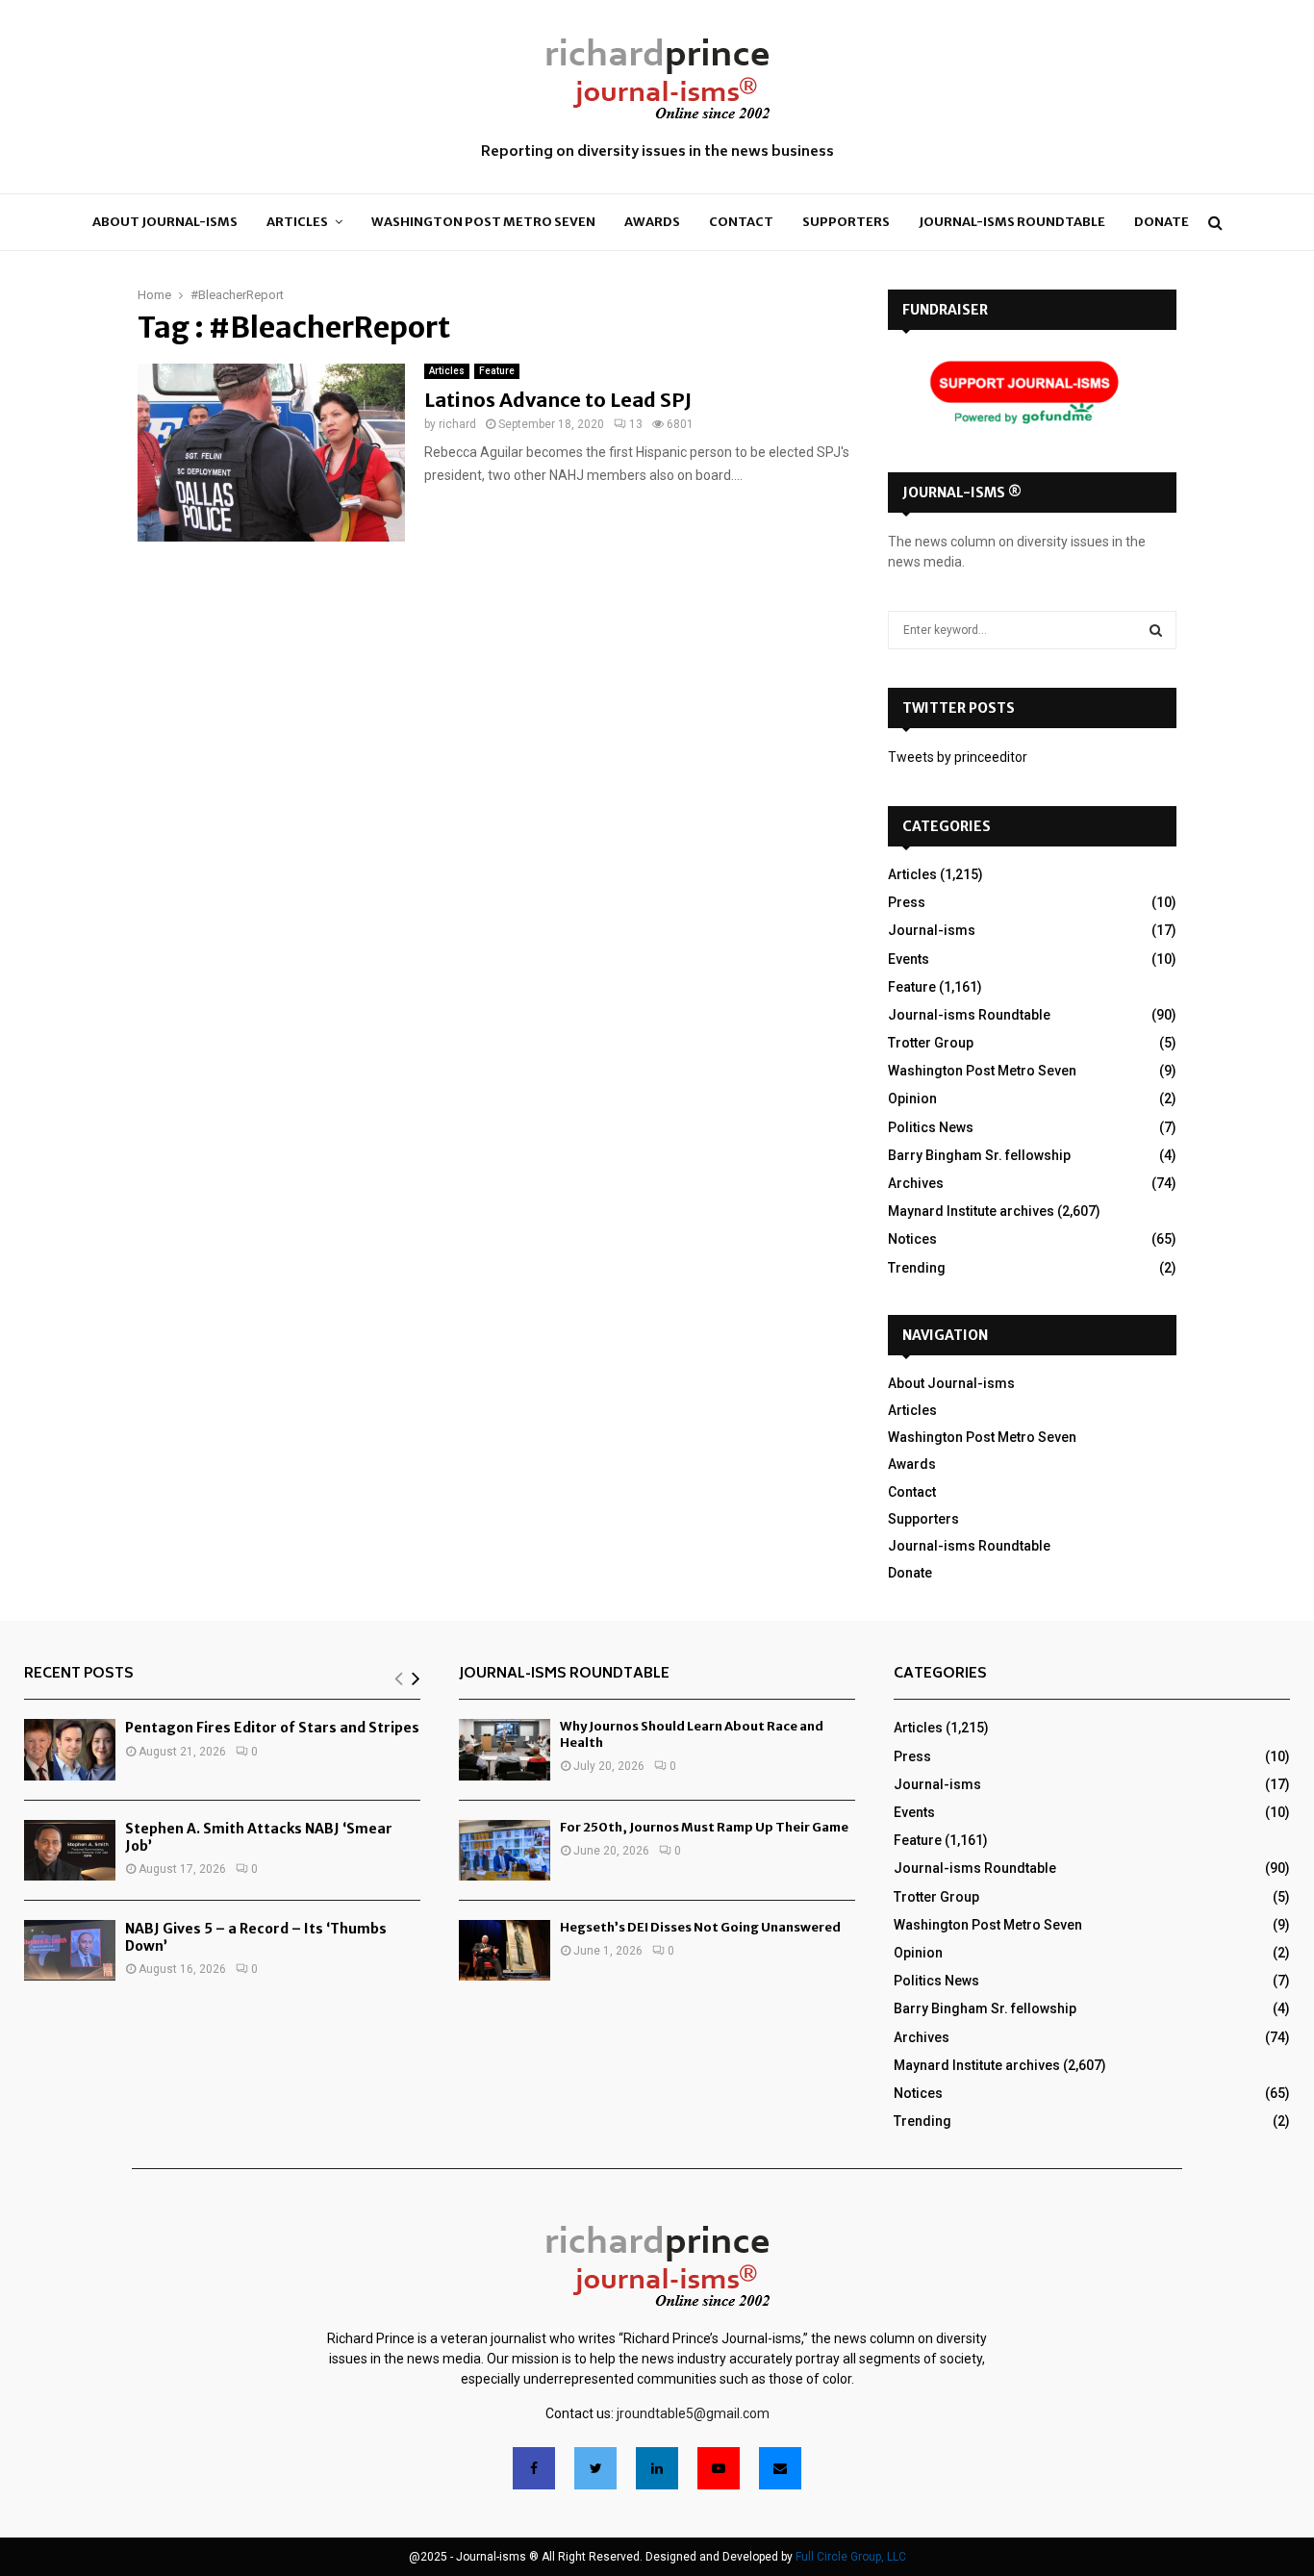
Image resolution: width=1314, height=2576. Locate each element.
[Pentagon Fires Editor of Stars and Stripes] (70, 1749)
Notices (912, 1239)
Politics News (931, 1127)
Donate (1162, 222)
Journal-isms (932, 930)
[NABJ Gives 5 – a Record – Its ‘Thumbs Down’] (70, 1950)
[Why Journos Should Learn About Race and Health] (505, 1749)
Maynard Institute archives (971, 1211)
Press (907, 902)
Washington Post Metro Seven (483, 222)
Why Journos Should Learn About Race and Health (692, 1734)
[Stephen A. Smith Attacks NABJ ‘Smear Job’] (70, 1850)
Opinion (912, 1099)
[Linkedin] (657, 2468)
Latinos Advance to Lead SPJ (558, 400)
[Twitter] (595, 2468)
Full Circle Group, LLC (851, 2557)
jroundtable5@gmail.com (693, 2413)
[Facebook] (534, 2468)
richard (457, 424)
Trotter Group (931, 1043)
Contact (741, 222)
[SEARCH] (1156, 630)
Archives (916, 1183)
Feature (497, 371)
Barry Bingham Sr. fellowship (979, 1155)
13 (636, 424)
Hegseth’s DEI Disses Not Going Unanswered (700, 1927)
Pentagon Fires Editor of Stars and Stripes (272, 1728)
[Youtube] (719, 2468)
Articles (297, 222)
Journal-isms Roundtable (1012, 222)
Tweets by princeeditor (958, 757)
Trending (917, 1268)
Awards (652, 222)
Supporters (846, 222)
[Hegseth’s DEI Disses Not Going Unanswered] (505, 1950)
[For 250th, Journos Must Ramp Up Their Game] (505, 1850)
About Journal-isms (165, 222)
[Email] (780, 2468)
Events (909, 959)
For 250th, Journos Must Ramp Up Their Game (704, 1827)
